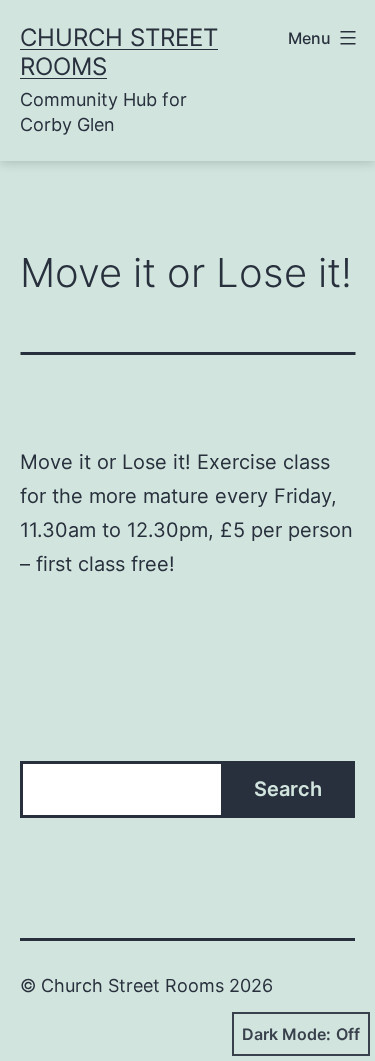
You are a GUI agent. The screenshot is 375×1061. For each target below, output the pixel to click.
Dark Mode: (286, 1034)
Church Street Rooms (119, 52)
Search (288, 789)
